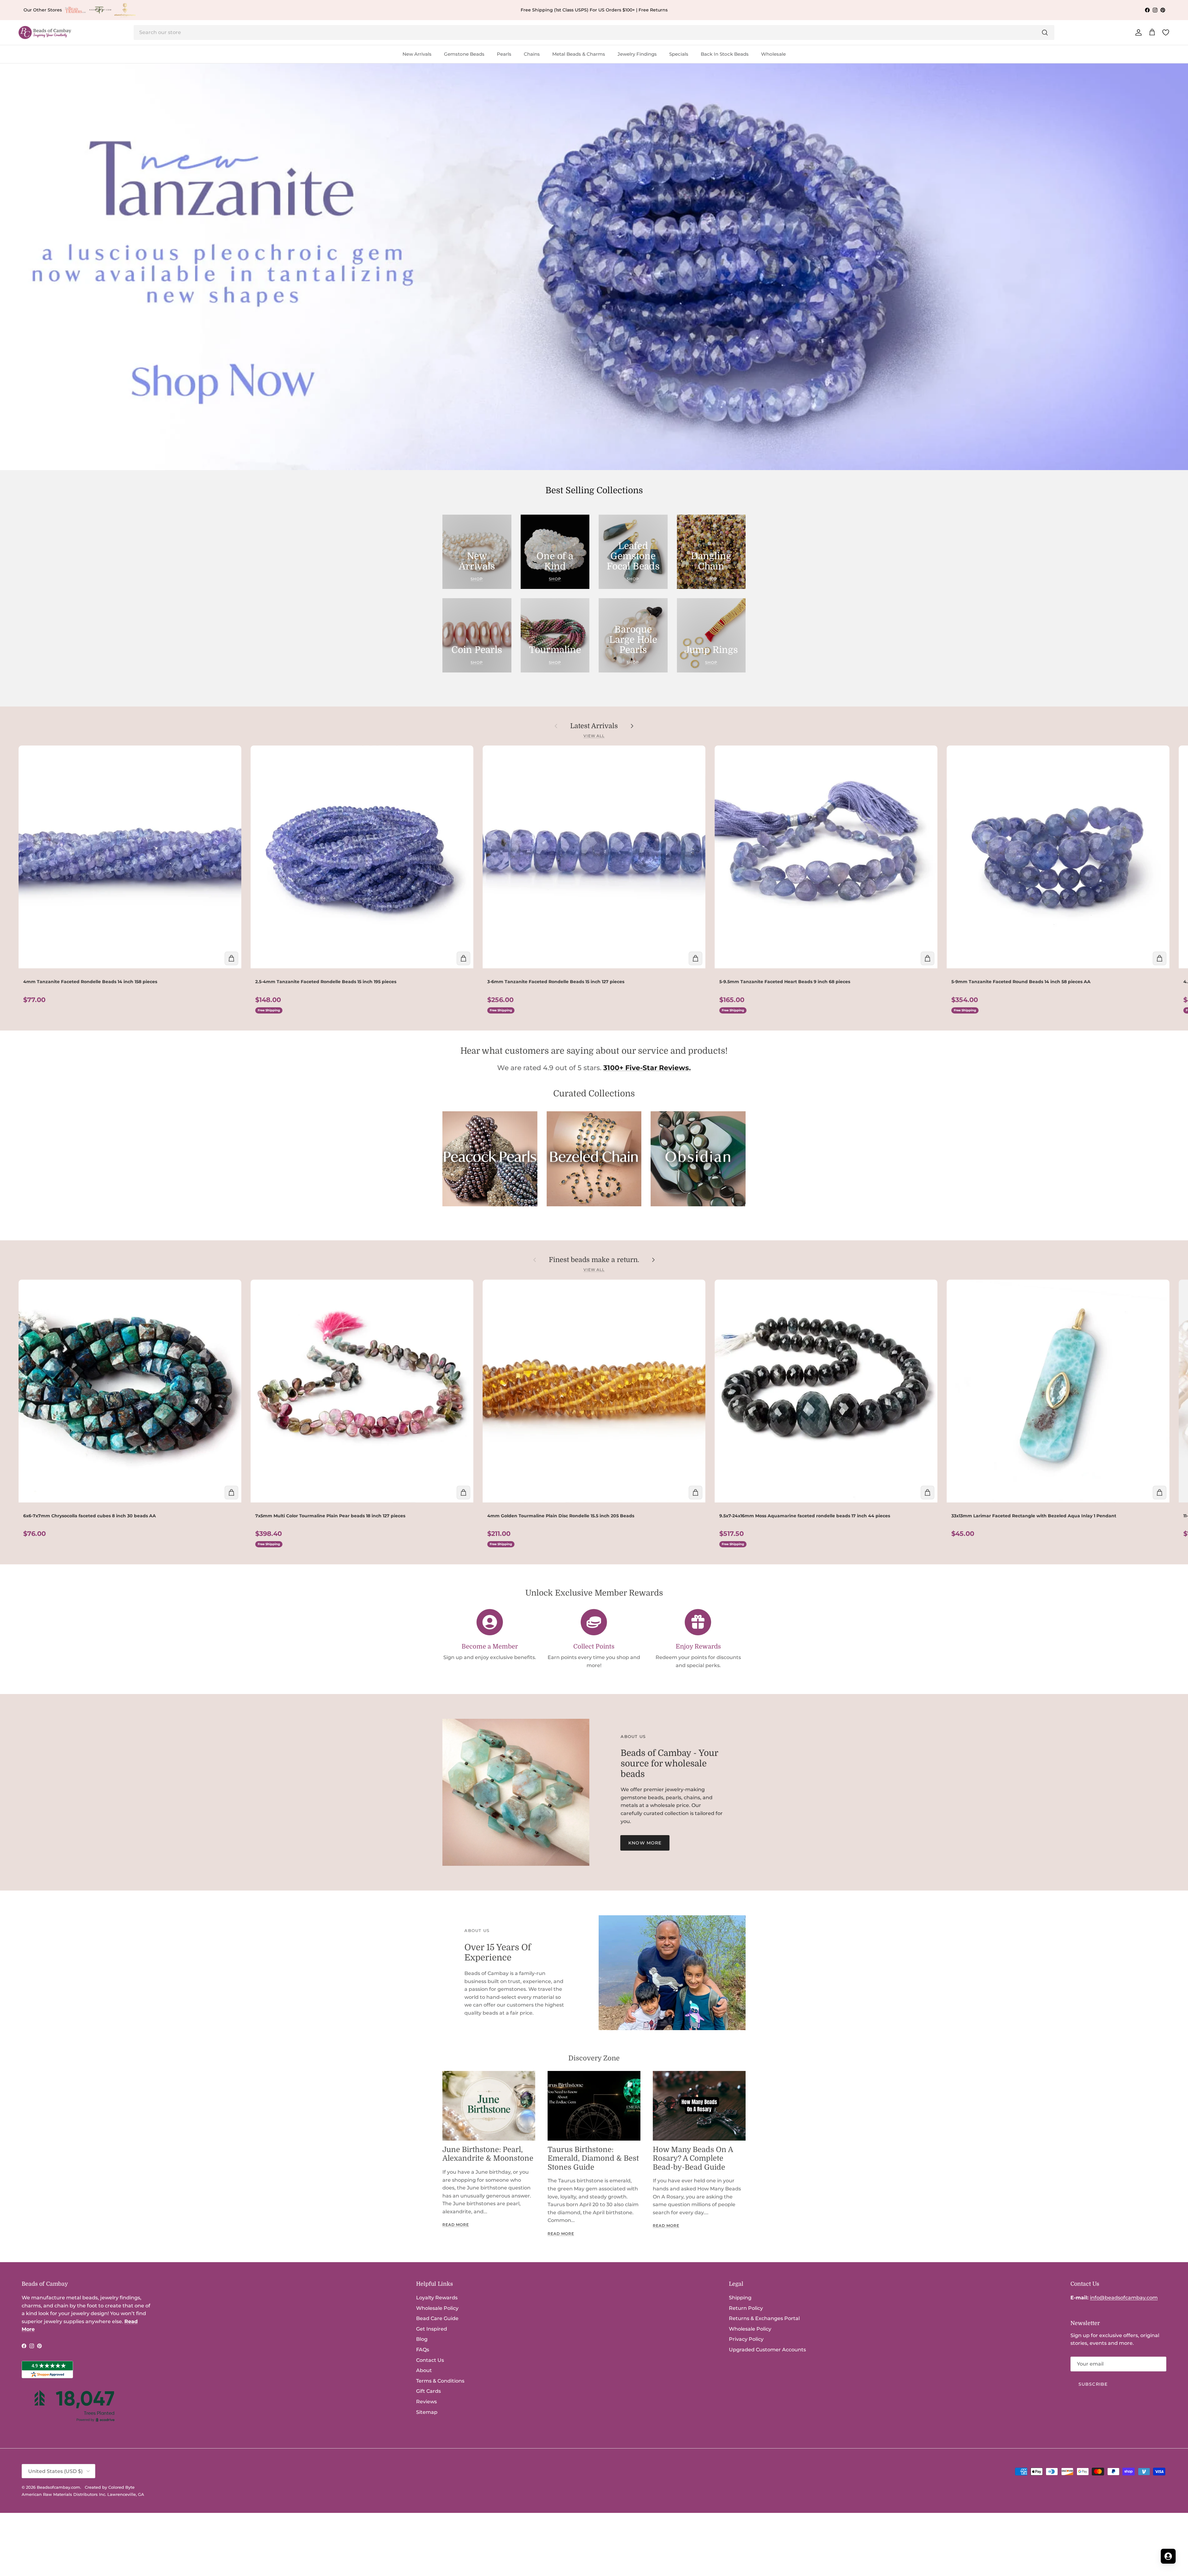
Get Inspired (432, 2329)
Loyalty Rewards (437, 2298)
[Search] (1045, 32)
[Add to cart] (231, 958)
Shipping (740, 2298)
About (424, 2370)
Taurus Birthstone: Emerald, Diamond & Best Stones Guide (593, 2159)
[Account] (1137, 32)
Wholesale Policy (437, 2308)
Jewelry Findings (637, 54)
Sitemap (427, 2412)
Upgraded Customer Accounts (767, 2350)
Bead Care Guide (437, 2318)
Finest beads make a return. (594, 1260)
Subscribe (1093, 2384)
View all (594, 736)
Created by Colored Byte (110, 2487)
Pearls (504, 54)
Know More (645, 1843)
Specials (679, 54)
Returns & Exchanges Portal (764, 2318)
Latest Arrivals (594, 726)
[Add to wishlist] (25, 755)
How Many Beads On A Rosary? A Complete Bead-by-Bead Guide (693, 2159)
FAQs (423, 2350)
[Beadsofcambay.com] (45, 33)
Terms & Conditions (440, 2381)
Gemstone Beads (464, 54)
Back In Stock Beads (725, 54)
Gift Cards (428, 2391)
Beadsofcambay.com (58, 2487)
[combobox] (594, 32)
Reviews (426, 2402)
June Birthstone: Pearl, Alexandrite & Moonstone (488, 2154)
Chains (532, 54)
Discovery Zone (594, 2058)
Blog (422, 2339)
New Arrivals (417, 54)
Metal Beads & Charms (579, 54)
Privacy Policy (746, 2339)
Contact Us (430, 2360)
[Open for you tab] (1168, 2556)
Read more (456, 2225)
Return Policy (746, 2308)
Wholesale (773, 54)
